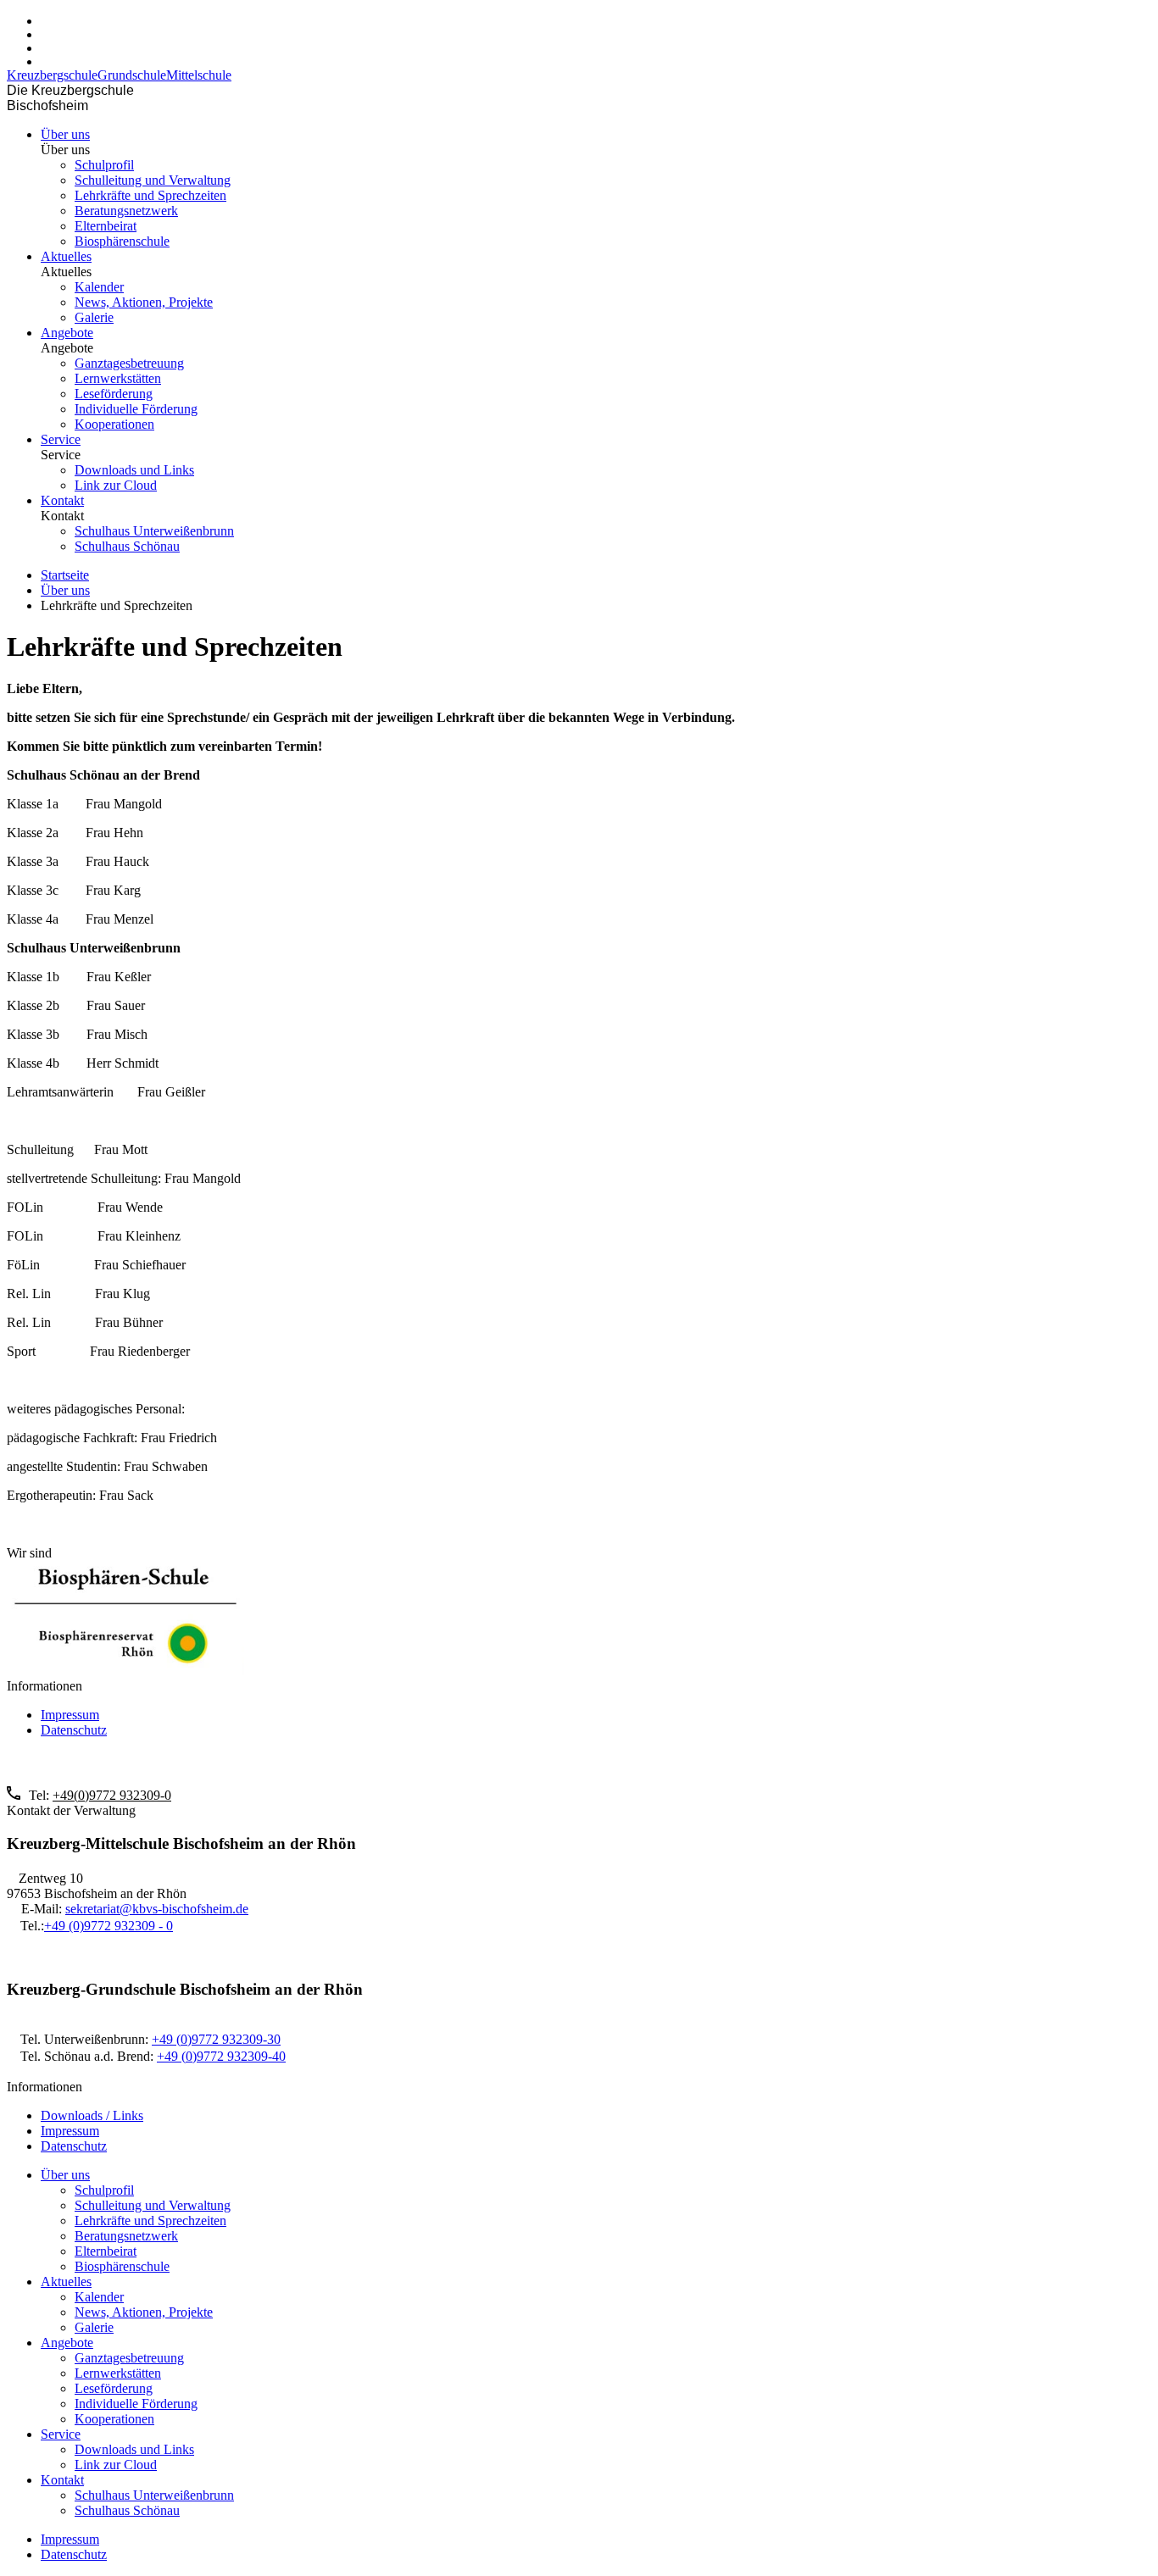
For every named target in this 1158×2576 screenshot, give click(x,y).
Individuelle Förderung (136, 409)
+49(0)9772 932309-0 (112, 1795)
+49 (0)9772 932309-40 (221, 2056)
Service (61, 439)
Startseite (65, 575)
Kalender (99, 287)
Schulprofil (104, 165)
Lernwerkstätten (118, 378)
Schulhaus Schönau (127, 546)
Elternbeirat (106, 226)
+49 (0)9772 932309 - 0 (109, 1926)
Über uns (65, 134)
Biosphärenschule (122, 241)
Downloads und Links (134, 470)
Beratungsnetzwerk (126, 211)
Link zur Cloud (116, 485)
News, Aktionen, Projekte (144, 302)
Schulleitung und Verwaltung (153, 180)
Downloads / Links (92, 2115)
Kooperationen (114, 424)
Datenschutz (74, 1730)
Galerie (94, 317)
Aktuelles (66, 256)
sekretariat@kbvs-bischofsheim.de (157, 1909)
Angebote (67, 333)
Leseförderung (114, 394)
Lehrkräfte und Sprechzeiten (150, 195)
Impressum (70, 1715)
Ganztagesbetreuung (129, 363)
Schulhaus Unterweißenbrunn (154, 531)
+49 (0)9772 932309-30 (216, 2039)
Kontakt (62, 500)
